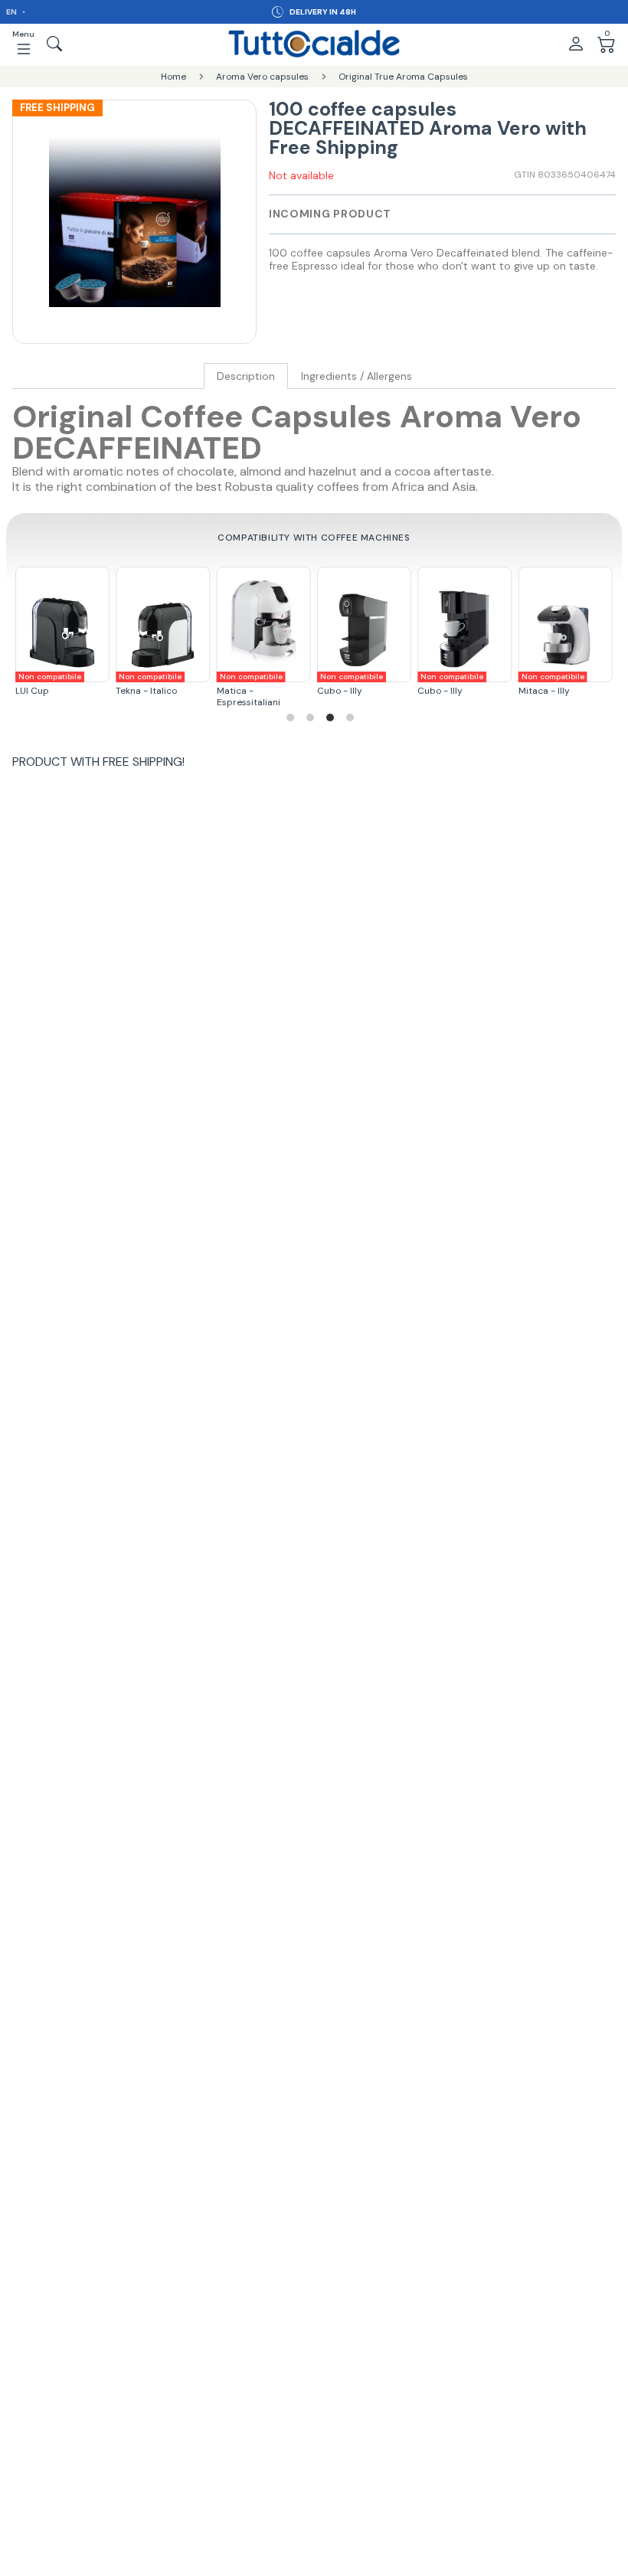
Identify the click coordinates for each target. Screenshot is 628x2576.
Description (246, 376)
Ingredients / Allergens (357, 376)
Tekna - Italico (70, 684)
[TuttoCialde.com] (314, 44)
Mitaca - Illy (473, 684)
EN (12, 12)
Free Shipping (57, 108)
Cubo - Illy (272, 684)
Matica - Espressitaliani (172, 690)
